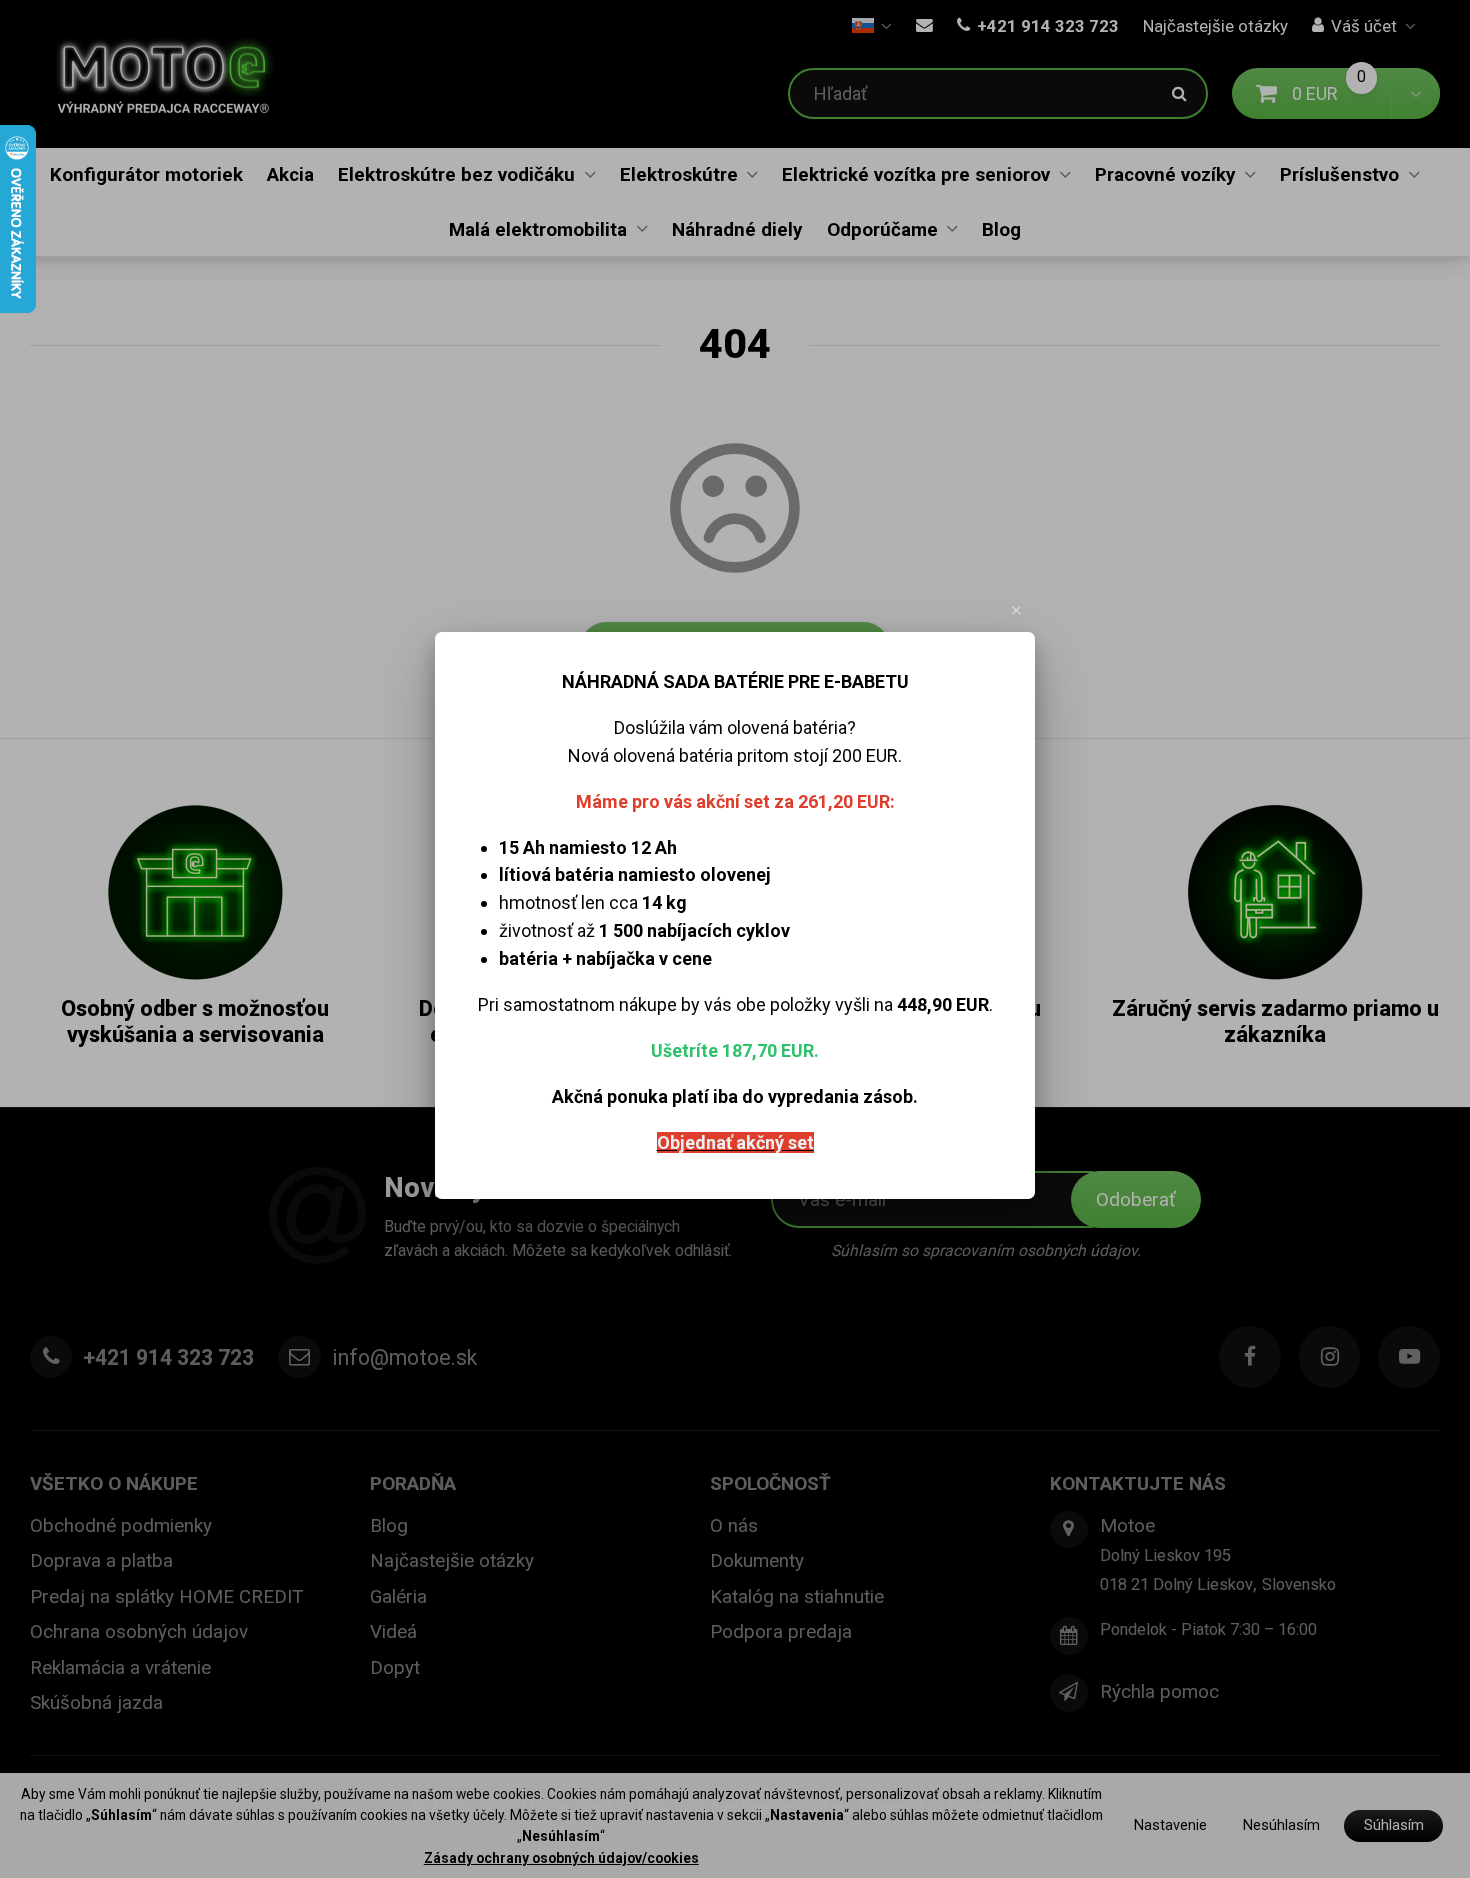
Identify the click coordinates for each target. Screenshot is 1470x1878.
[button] (1017, 610)
